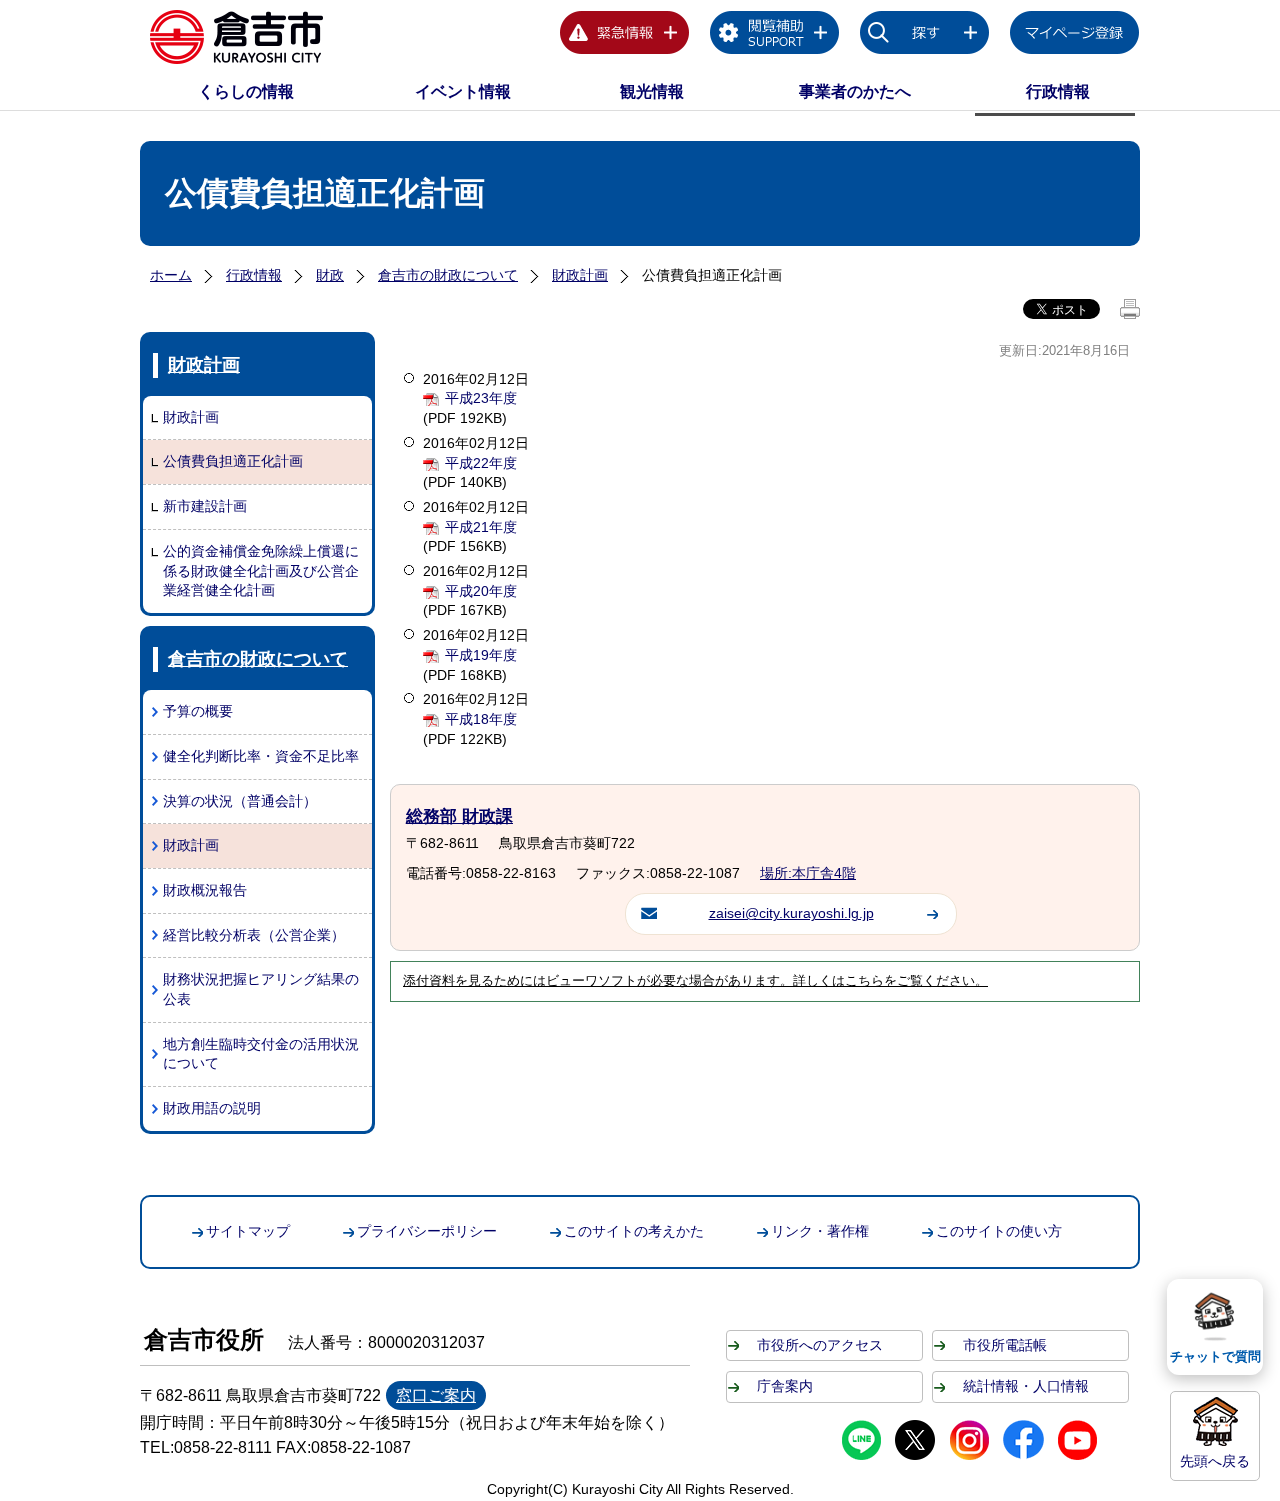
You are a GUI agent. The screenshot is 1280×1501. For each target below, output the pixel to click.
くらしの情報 (246, 91)
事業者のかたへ (855, 91)
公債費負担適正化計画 (233, 461)
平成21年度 (481, 527)
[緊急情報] (625, 36)
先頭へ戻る (1215, 1461)
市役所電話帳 (1005, 1345)
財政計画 (580, 275)
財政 (330, 275)
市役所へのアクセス (820, 1345)
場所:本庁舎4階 (808, 873)
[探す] (925, 36)
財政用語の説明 (212, 1108)
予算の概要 (198, 711)
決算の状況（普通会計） (240, 801)
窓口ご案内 (436, 1395)
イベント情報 (463, 91)
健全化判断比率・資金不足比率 (261, 756)
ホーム (171, 275)
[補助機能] (775, 36)
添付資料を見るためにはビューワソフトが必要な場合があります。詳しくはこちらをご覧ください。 (695, 981)
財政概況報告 (205, 890)
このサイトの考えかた (634, 1231)
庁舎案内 (785, 1386)
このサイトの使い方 (999, 1231)
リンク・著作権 (820, 1231)
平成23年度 (481, 398)
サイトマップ (248, 1231)
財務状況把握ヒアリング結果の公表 (261, 989)
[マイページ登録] (1075, 36)
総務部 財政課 (459, 816)
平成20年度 (481, 591)
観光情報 (652, 91)
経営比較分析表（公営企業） (254, 935)
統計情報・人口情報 (1026, 1386)
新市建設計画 (205, 506)
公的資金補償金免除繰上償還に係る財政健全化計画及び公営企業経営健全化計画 (261, 570)
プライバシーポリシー (427, 1231)
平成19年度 (481, 655)
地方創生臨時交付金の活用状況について (261, 1054)
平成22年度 (481, 463)
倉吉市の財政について (448, 275)
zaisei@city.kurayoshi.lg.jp (791, 913)
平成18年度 (481, 719)
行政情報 (1058, 91)
